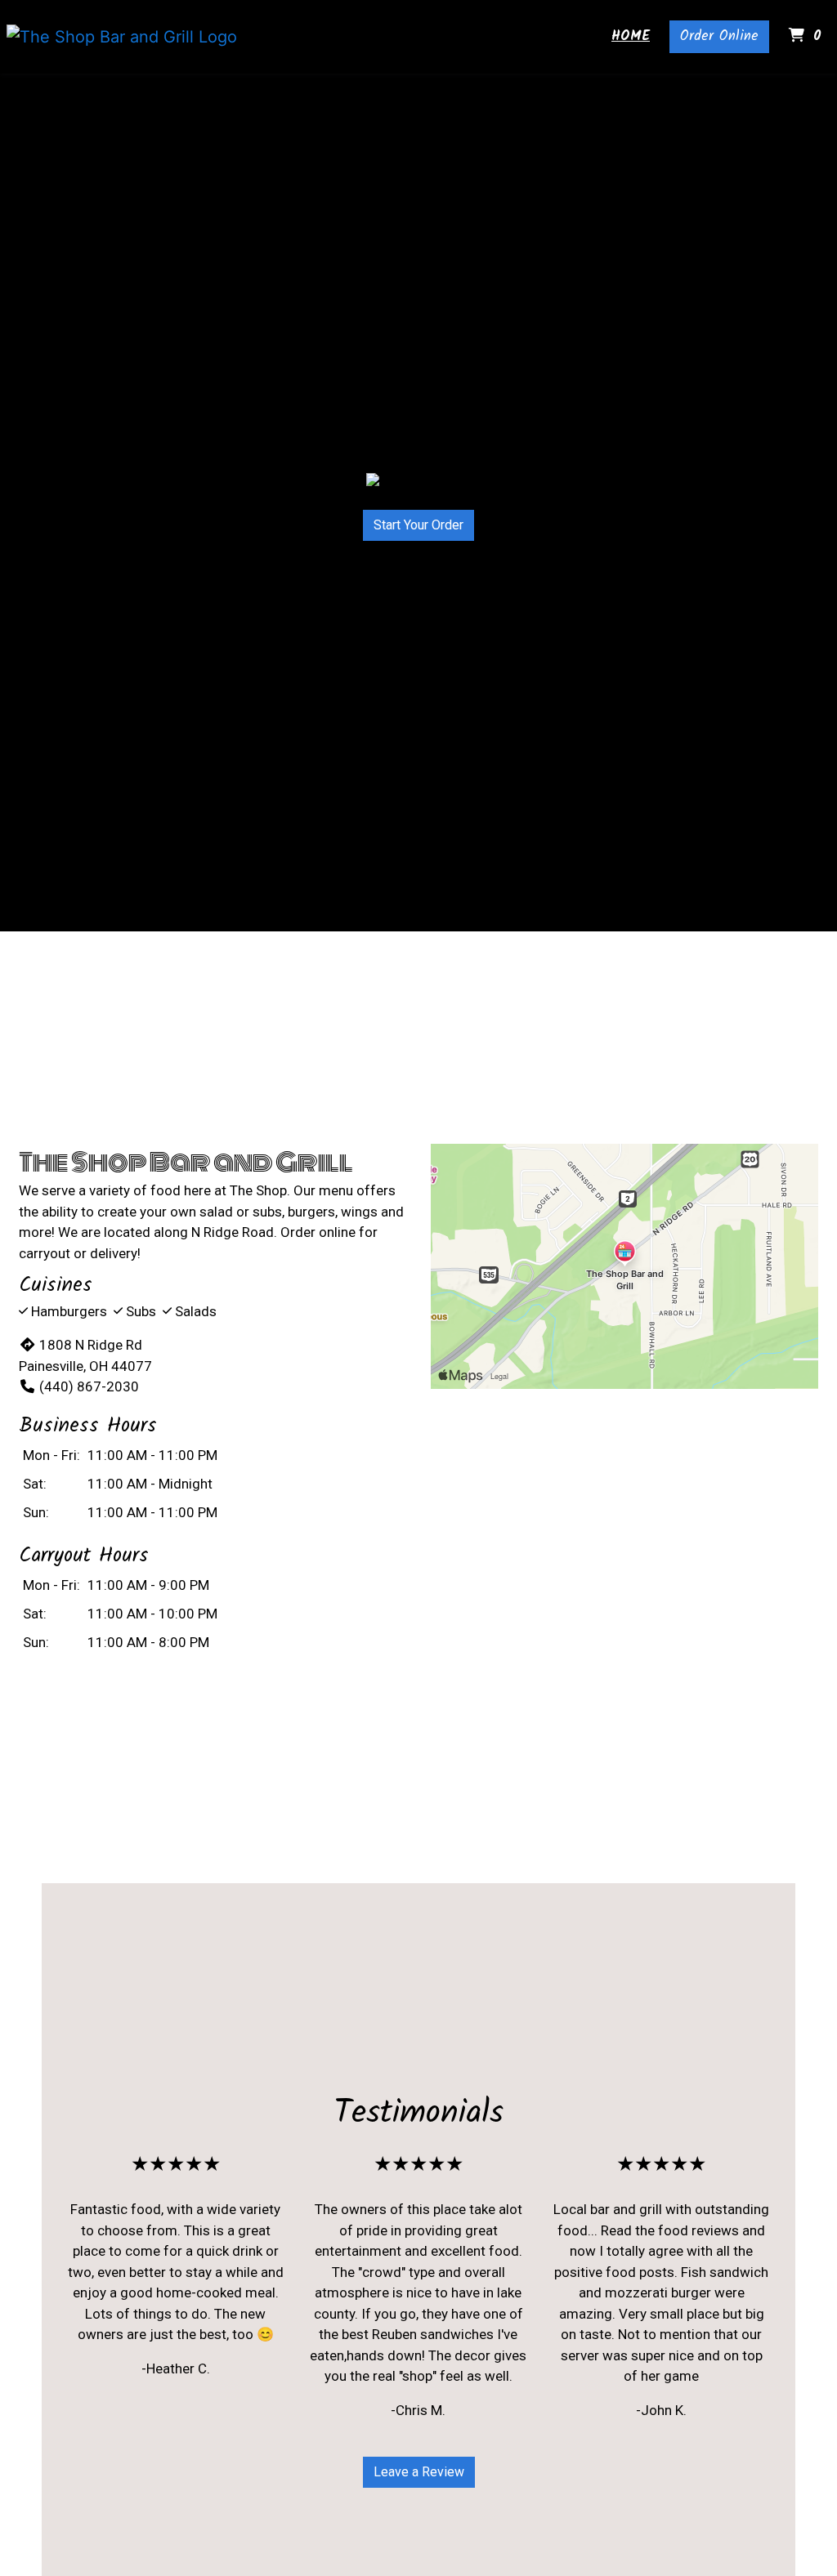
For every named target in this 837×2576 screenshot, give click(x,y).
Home (631, 36)
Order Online (719, 36)
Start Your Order (418, 525)
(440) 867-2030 (89, 1386)
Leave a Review (419, 2472)
